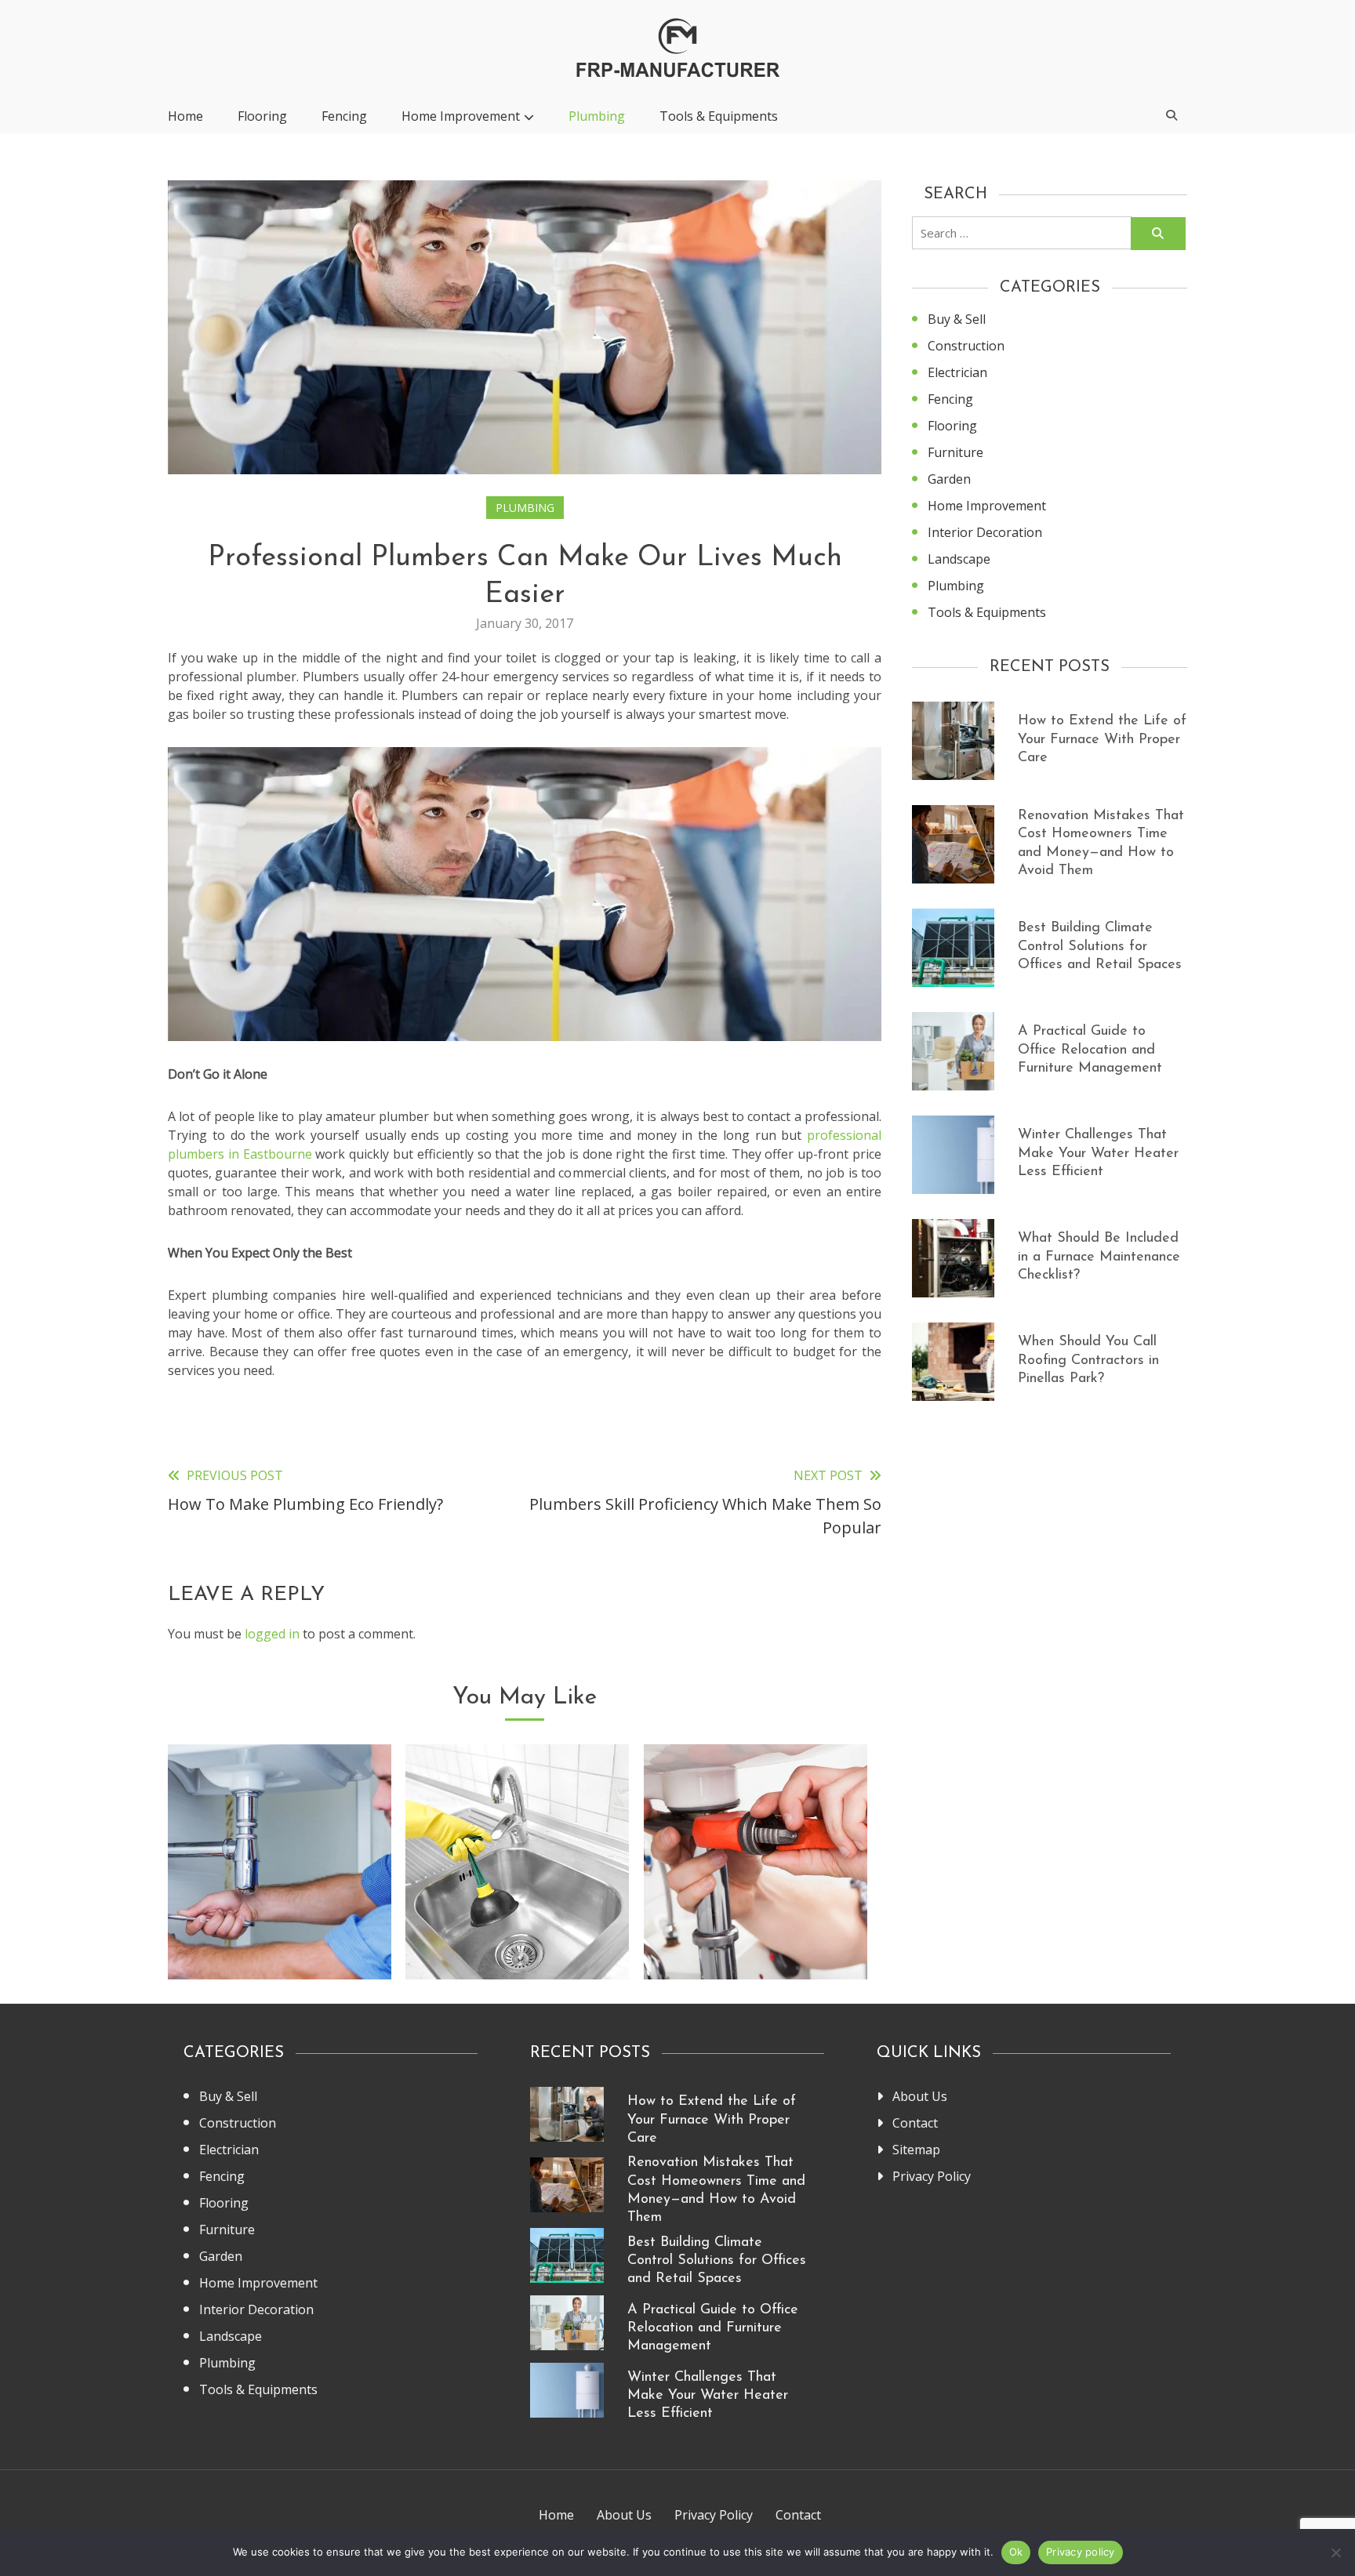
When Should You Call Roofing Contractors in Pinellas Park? (1088, 1361)
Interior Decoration (985, 532)
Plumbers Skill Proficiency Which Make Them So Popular (280, 1918)
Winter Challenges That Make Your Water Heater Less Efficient (1098, 1154)
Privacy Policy (932, 2176)
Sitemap (916, 2150)
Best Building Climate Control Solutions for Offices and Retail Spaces (1100, 947)
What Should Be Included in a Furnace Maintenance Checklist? (1099, 1257)
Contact (915, 2123)
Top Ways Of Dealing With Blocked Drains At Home (517, 1918)
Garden (949, 479)
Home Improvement (461, 116)
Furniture (955, 452)
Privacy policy (1081, 2552)
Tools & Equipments (719, 116)
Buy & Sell (957, 319)
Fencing (344, 116)
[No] (1335, 2552)
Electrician (957, 372)
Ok (1016, 2552)
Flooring (262, 116)
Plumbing (597, 116)
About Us (920, 2096)
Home (185, 116)
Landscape (959, 559)
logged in (272, 1634)
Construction (966, 346)
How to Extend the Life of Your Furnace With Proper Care (1102, 740)
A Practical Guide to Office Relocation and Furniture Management (1090, 1050)
